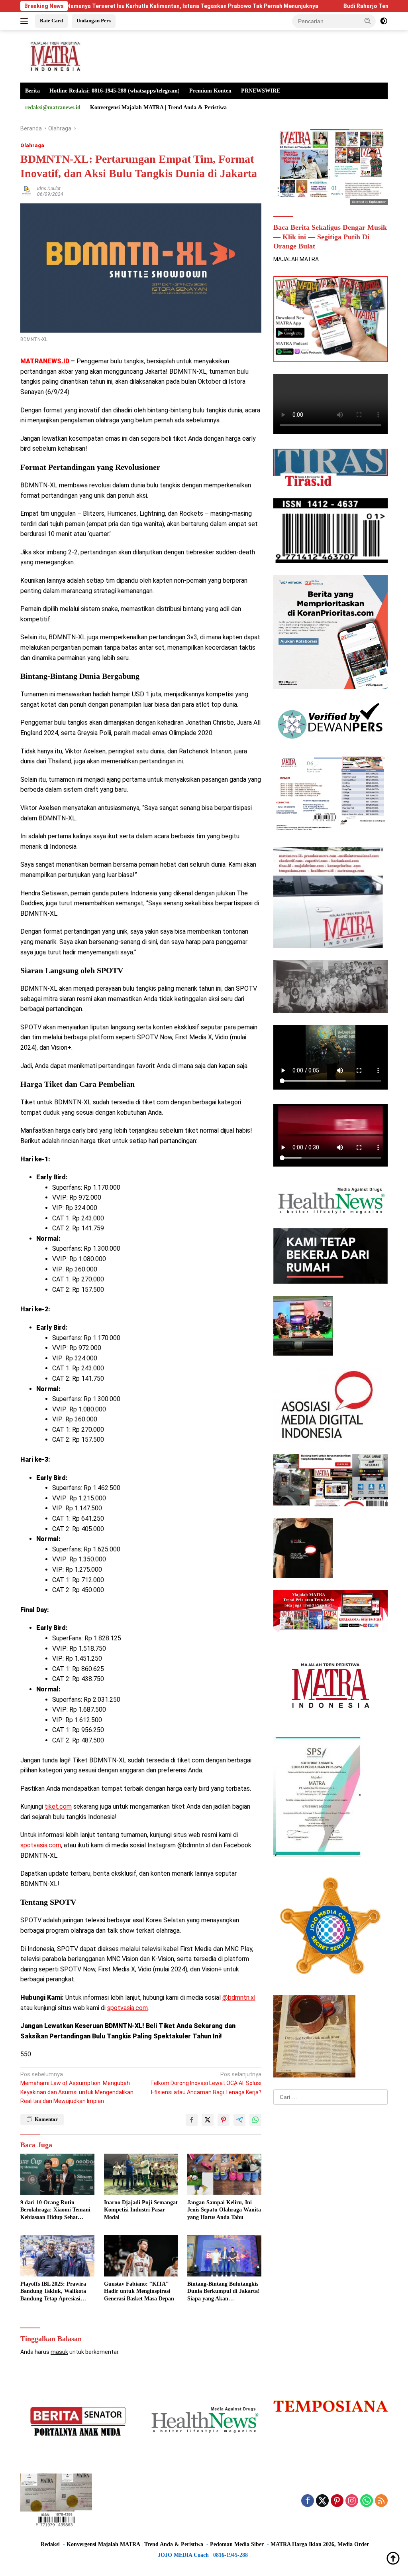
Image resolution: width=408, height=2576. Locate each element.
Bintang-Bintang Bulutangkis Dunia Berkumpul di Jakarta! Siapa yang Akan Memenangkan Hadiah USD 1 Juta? (224, 2292)
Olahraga (32, 145)
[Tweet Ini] (208, 2120)
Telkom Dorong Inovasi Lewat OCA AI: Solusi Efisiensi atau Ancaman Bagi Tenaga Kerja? (206, 2083)
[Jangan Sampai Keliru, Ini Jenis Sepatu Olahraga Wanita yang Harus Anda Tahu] (224, 2174)
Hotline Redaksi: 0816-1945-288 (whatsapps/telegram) (115, 91)
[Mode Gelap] (384, 21)
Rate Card (51, 21)
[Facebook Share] (192, 2120)
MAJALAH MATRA (296, 259)
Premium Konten (210, 91)
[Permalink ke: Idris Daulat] (27, 191)
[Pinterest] (337, 2501)
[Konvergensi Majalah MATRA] (54, 56)
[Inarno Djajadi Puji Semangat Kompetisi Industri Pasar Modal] (141, 2174)
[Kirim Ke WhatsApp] (255, 2120)
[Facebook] (308, 2501)
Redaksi (50, 2544)
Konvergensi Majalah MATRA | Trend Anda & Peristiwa (158, 107)
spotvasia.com (41, 1845)
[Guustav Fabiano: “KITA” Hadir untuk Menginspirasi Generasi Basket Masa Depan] (141, 2256)
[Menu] (26, 21)
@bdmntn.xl (239, 1998)
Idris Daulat (49, 189)
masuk (59, 2352)
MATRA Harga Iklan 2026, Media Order (320, 2544)
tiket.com (58, 1806)
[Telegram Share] (239, 2120)
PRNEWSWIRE (261, 91)
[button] (368, 21)
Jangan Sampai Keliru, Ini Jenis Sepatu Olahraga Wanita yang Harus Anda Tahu (224, 2210)
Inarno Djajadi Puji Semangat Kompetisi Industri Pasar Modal (141, 2210)
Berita (32, 91)
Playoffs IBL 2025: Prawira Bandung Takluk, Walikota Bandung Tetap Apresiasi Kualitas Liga (53, 2292)
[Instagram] (352, 2501)
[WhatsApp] (367, 2501)
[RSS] (381, 2501)
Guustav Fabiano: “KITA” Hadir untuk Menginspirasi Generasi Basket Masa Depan (139, 2291)
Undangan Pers (94, 21)
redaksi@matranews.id (53, 107)
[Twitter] (322, 2501)
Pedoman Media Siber (237, 2544)
